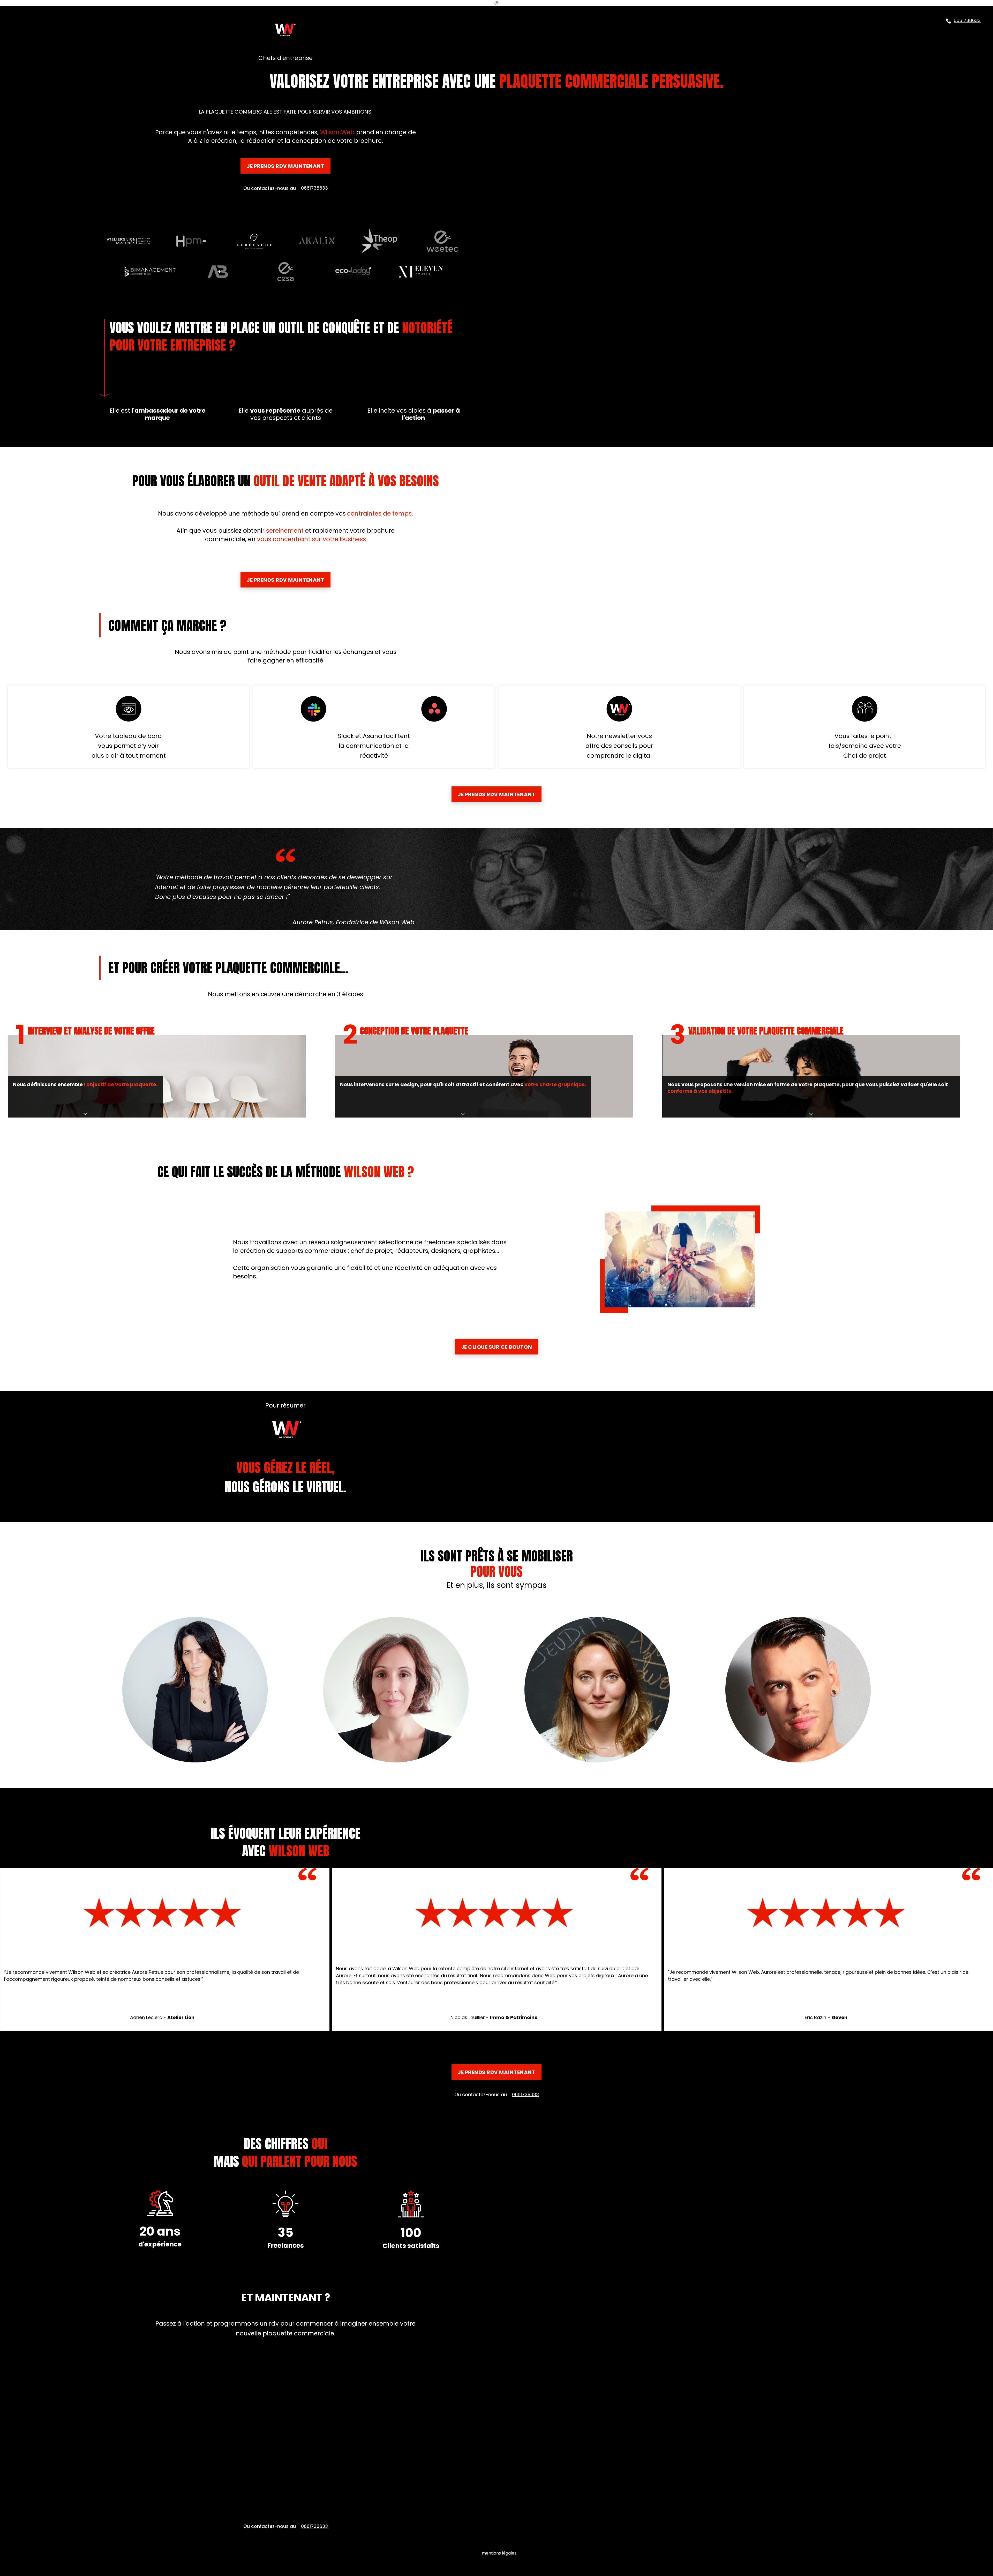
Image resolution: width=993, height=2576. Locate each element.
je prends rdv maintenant (285, 166)
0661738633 (967, 20)
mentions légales (499, 2553)
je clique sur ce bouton (497, 1347)
